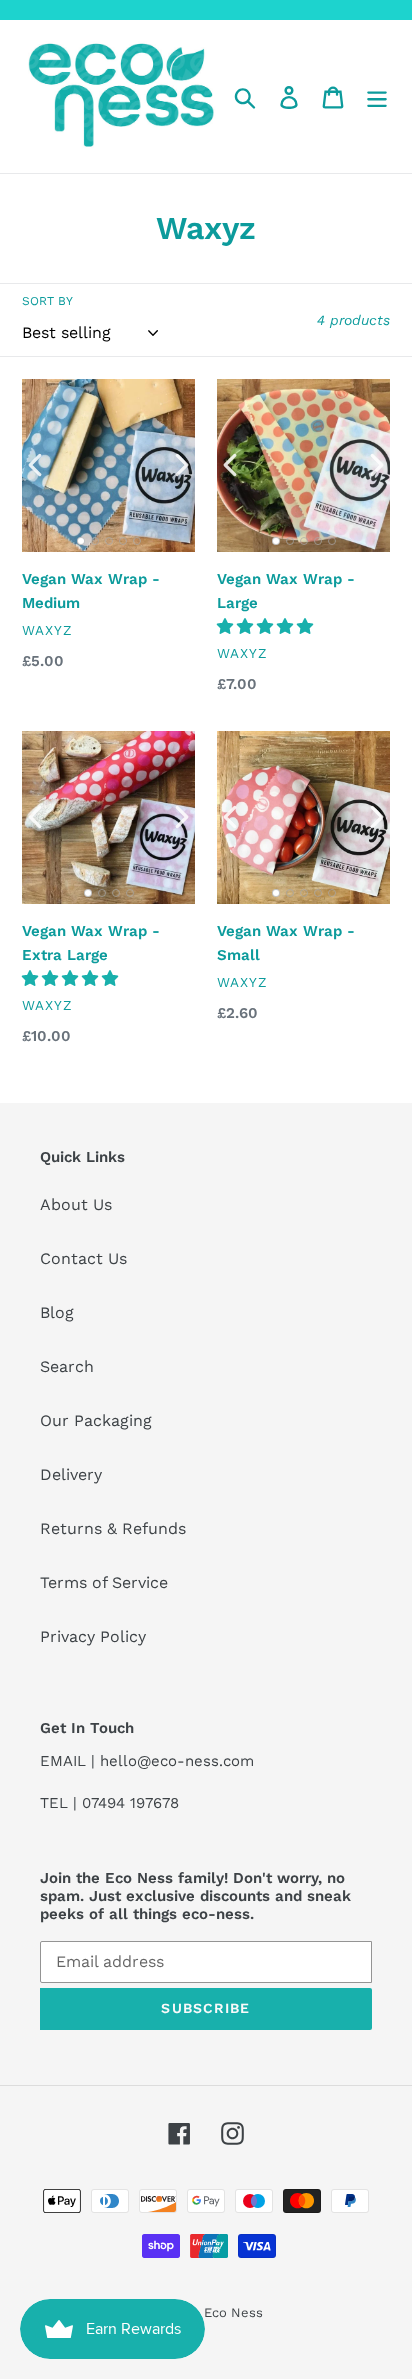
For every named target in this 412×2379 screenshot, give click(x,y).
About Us (76, 1204)
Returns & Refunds (113, 1528)
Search (67, 1366)
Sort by (47, 301)
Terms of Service (104, 1582)
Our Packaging (96, 1420)
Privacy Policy (93, 1636)
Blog (57, 1312)
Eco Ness (233, 2312)
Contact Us (83, 1258)
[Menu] (377, 96)
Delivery (71, 1474)
